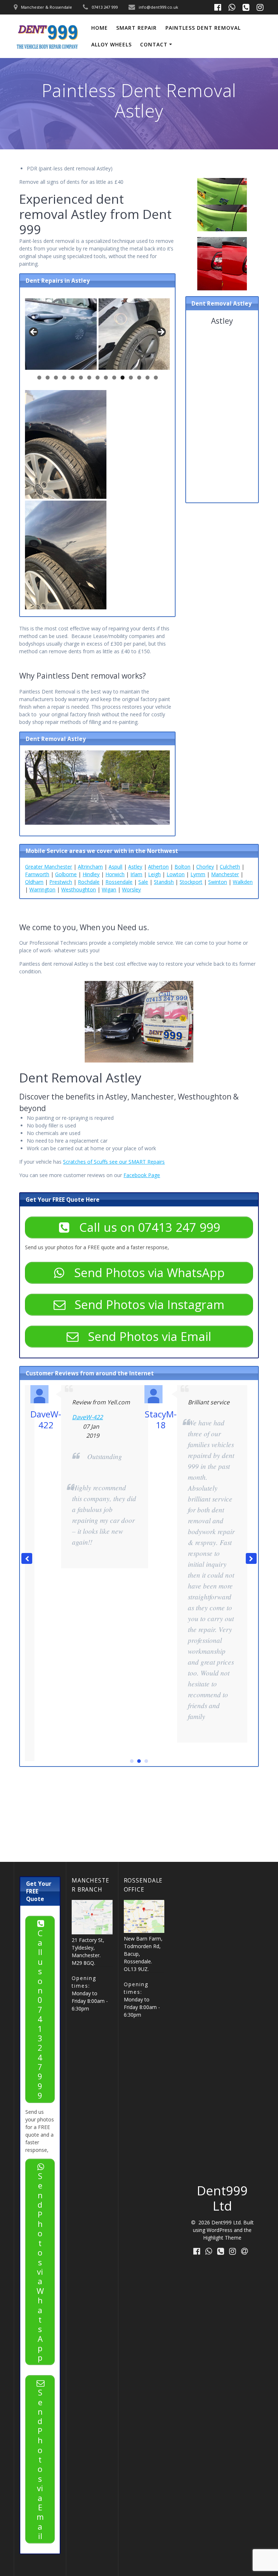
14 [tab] (148, 378)
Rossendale (119, 882)
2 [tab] (48, 378)
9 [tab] (106, 378)
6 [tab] (81, 378)
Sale (143, 882)
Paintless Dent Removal (203, 28)
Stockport (191, 882)
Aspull (115, 867)
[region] (97, 341)
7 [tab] (89, 378)
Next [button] (161, 332)
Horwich (115, 874)
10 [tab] (114, 378)
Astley (135, 867)
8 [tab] (98, 378)
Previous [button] (34, 332)
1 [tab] (39, 378)
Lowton (176, 874)
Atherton (158, 867)
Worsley (131, 889)
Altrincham (90, 867)
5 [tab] (73, 378)
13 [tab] (139, 378)
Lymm (198, 874)
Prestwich (61, 882)
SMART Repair (136, 28)
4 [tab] (64, 378)
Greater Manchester (49, 867)
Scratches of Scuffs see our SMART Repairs (114, 1162)
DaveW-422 (87, 1417)
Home (100, 28)
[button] (251, 1558)
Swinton (218, 882)
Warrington (42, 889)
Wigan (109, 889)
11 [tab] (123, 378)
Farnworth (37, 874)
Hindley (91, 874)
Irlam (136, 874)
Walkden (243, 882)
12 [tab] (131, 378)
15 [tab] (156, 378)
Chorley (205, 867)
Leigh (154, 874)
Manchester (225, 874)
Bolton (182, 867)
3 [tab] (56, 378)
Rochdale (89, 882)
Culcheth (230, 867)
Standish (164, 882)
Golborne (66, 874)
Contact (154, 44)
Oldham (34, 882)
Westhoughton (79, 889)
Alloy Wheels (111, 44)
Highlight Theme (222, 2238)
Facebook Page (142, 1175)
